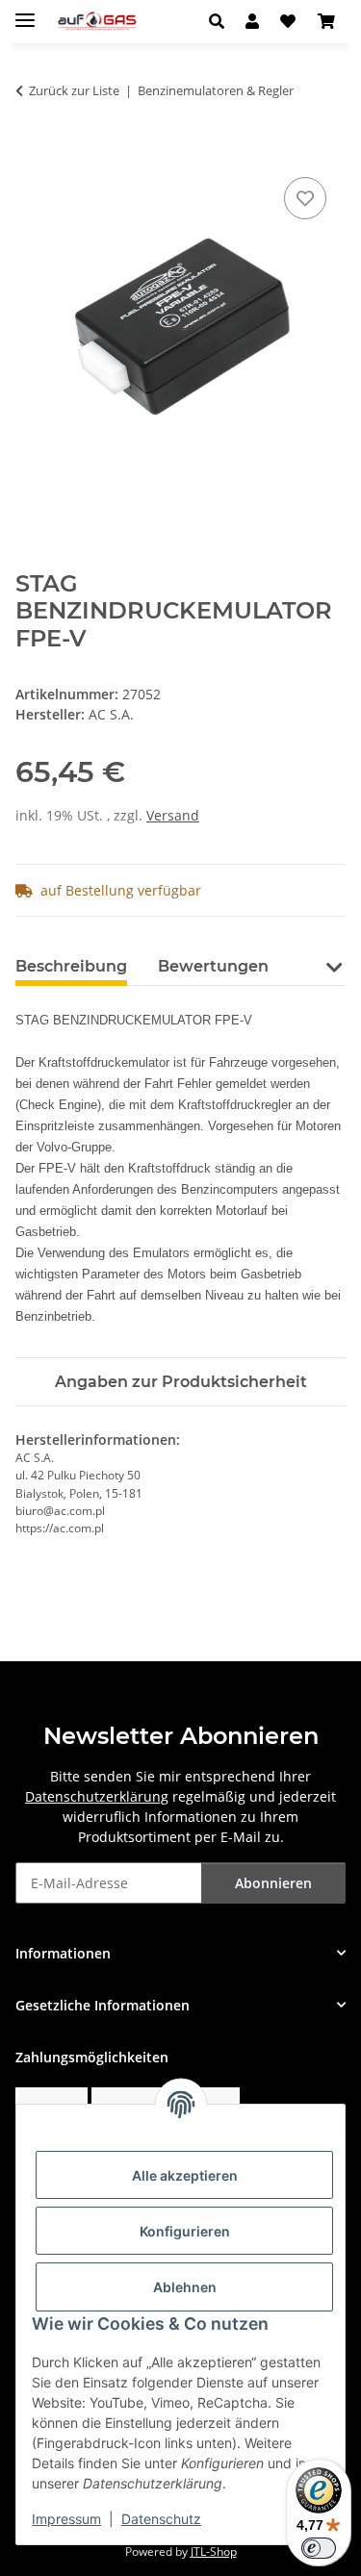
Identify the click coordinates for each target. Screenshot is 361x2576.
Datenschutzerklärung (97, 1796)
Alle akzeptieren (185, 2175)
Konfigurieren (185, 2231)
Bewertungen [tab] (213, 966)
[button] (222, 21)
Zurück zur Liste (74, 90)
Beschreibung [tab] (71, 966)
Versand (173, 815)
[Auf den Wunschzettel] (305, 198)
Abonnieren (273, 1883)
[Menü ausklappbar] (25, 12)
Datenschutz (161, 2519)
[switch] (319, 2548)
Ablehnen (185, 2287)
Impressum (66, 2519)
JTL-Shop (214, 2551)
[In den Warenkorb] (31, 151)
